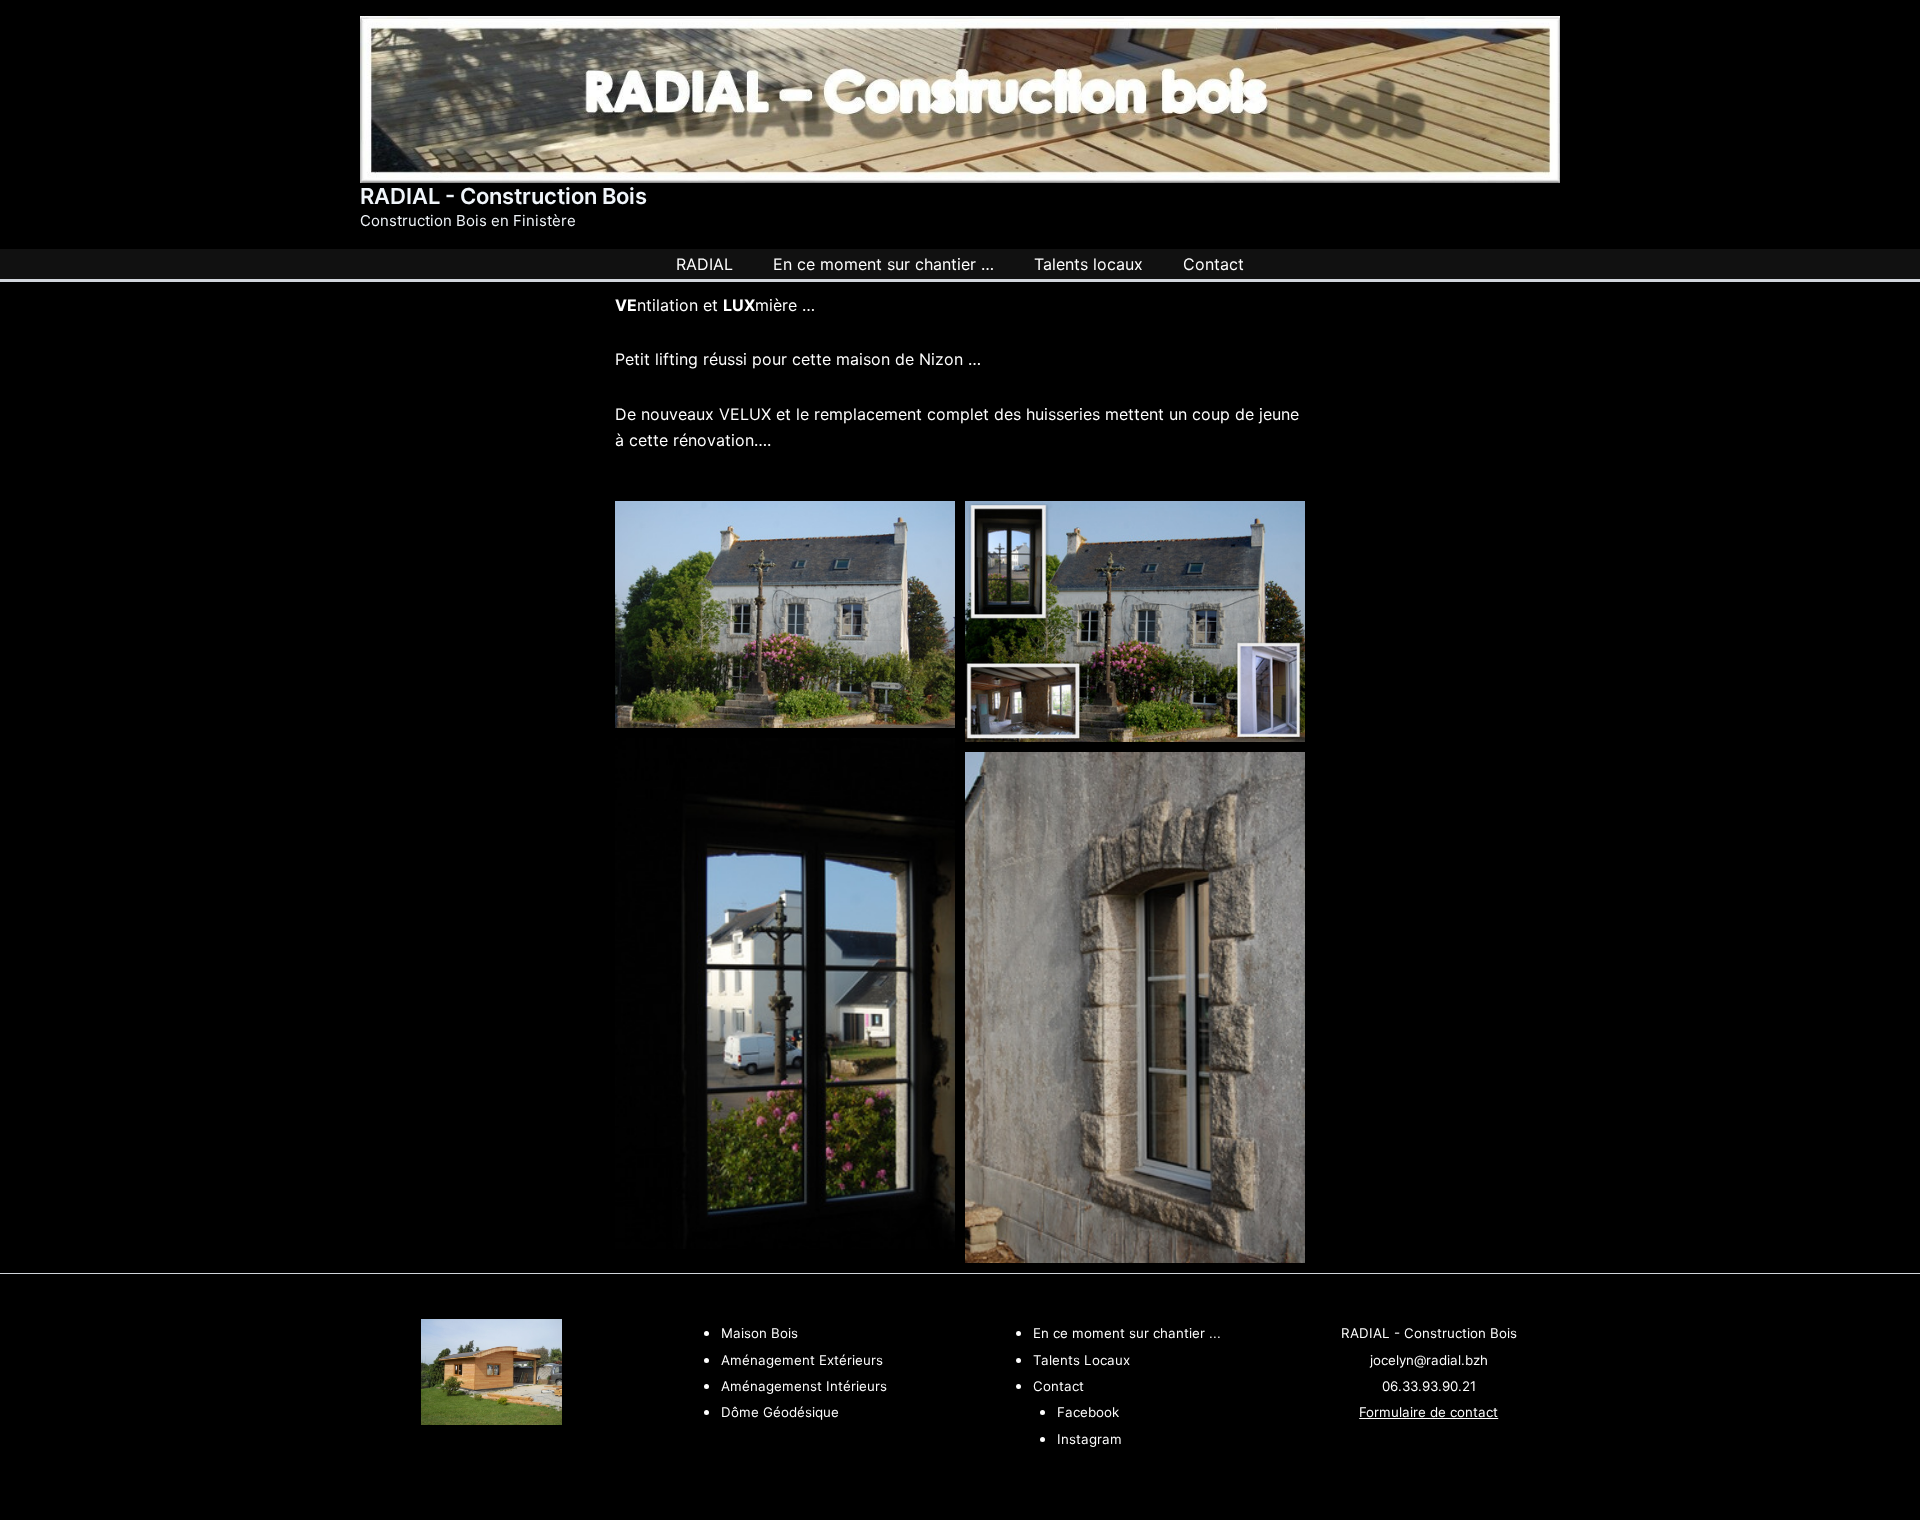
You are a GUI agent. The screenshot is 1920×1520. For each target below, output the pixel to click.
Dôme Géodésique (780, 1412)
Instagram (1089, 1439)
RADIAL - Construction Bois (503, 196)
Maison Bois (759, 1333)
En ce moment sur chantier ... (1127, 1333)
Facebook (1088, 1412)
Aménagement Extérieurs (802, 1360)
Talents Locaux (1081, 1360)
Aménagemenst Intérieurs (804, 1386)
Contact (1058, 1386)
